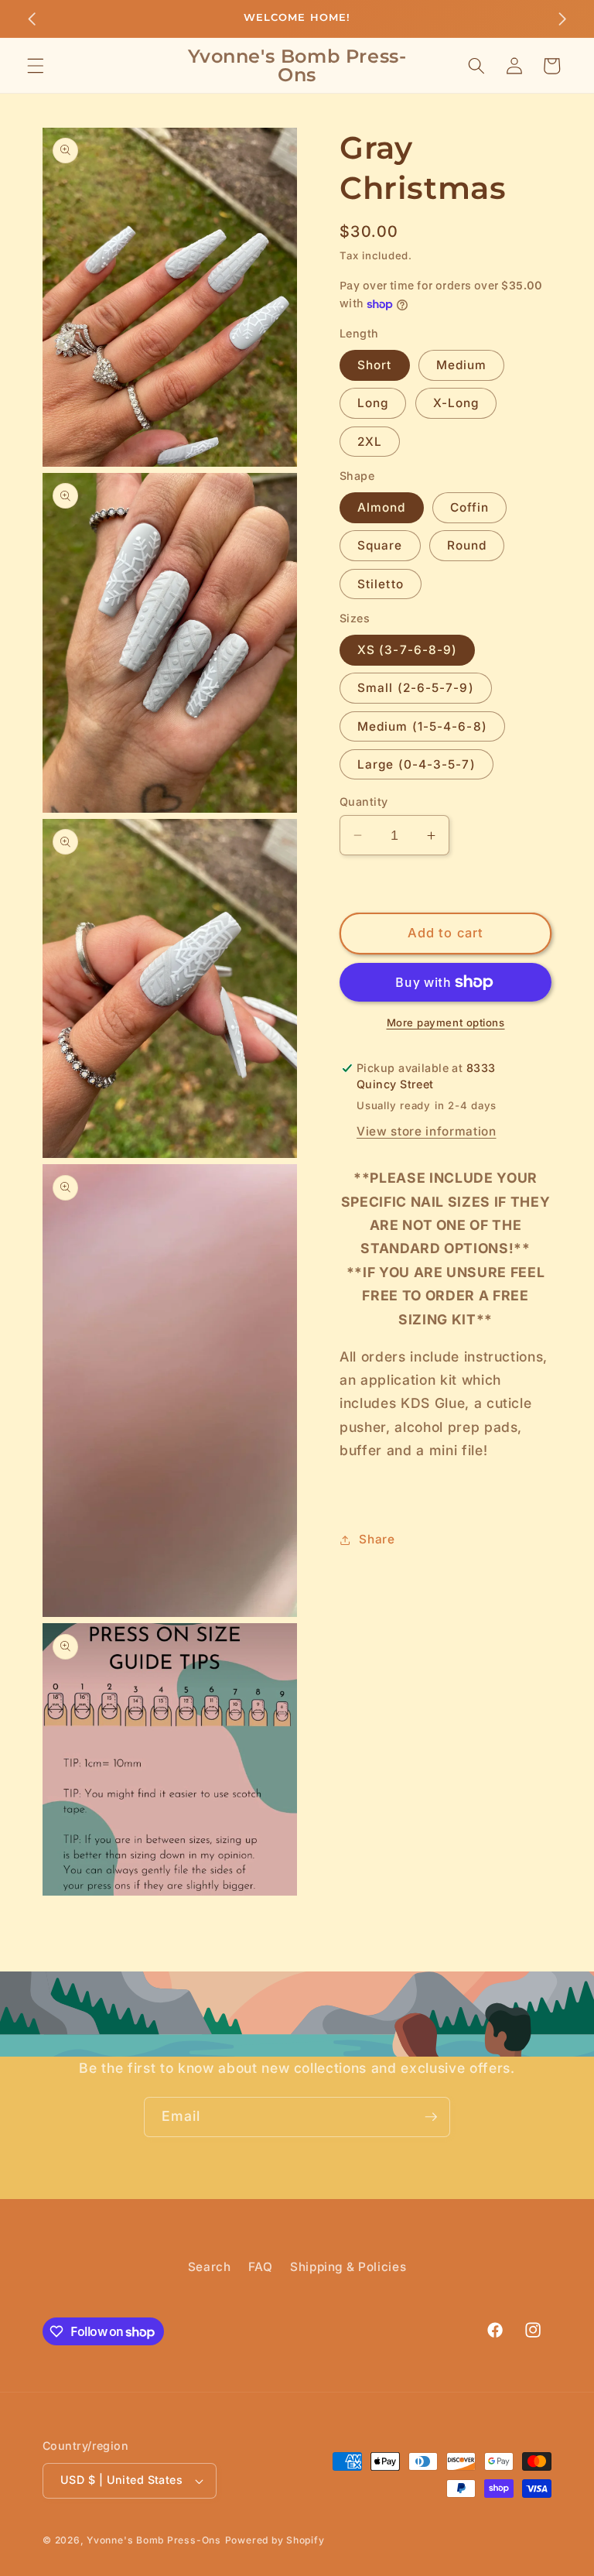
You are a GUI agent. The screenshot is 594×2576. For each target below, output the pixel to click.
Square (380, 545)
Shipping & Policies (348, 2267)
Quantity (364, 802)
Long (373, 403)
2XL (370, 442)
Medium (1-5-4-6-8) (422, 726)
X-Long (456, 403)
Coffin (470, 507)
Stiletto (381, 584)
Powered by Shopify (275, 2540)
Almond (382, 507)
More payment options (446, 1023)
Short (375, 365)
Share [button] (377, 1539)
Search (210, 2267)
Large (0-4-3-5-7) (416, 764)
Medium (462, 365)
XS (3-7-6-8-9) (407, 650)
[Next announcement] (562, 19)
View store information (427, 1131)
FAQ (261, 2267)
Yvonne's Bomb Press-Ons (154, 2540)
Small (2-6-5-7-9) (416, 688)
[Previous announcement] (32, 19)
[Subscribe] (431, 2117)
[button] (36, 66)
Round (467, 545)
